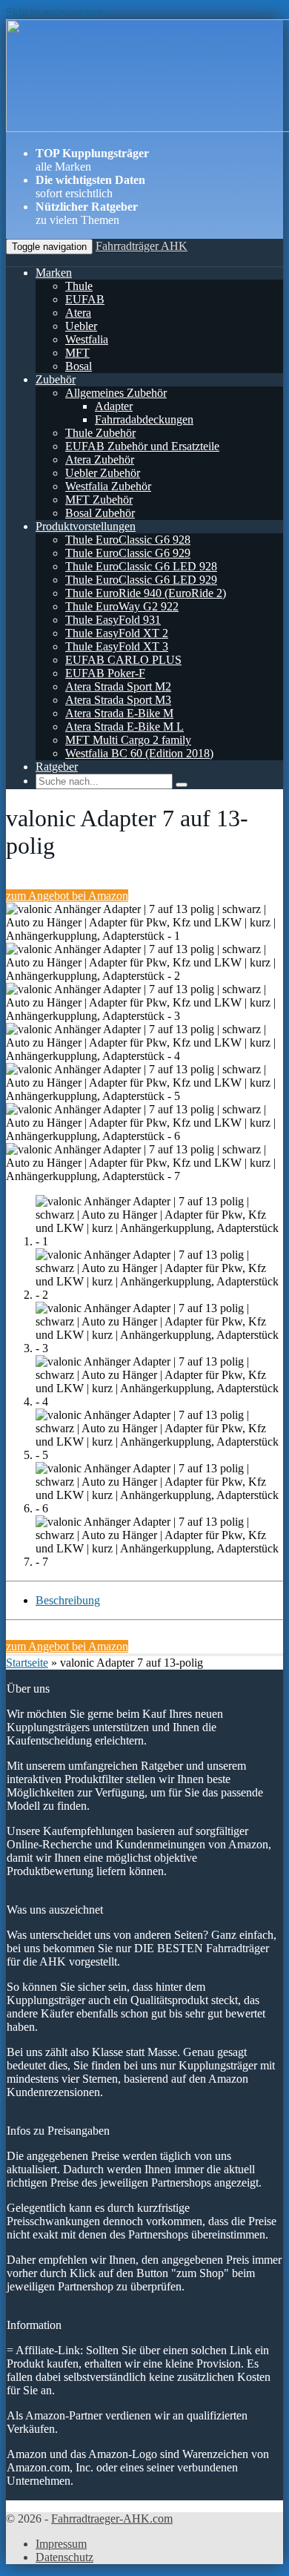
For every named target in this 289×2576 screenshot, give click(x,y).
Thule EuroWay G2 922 (122, 606)
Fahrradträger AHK (142, 246)
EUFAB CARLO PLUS (123, 660)
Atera (78, 313)
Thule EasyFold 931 (113, 620)
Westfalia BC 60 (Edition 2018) (139, 753)
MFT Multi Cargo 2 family (128, 740)
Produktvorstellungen (86, 526)
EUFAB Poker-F (105, 673)
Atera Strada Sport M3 (118, 700)
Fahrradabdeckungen (144, 419)
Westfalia (87, 339)
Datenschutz (64, 2557)
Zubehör (56, 379)
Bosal (79, 366)
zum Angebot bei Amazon (67, 896)
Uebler (81, 326)
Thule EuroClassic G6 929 (128, 553)
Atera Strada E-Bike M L (124, 727)
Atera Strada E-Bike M (119, 713)
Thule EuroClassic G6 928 (128, 540)
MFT (77, 353)
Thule (79, 286)
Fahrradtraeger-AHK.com (112, 2519)
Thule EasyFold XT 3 (117, 646)
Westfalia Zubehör (108, 486)
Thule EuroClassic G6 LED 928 (141, 566)
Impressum (61, 2544)
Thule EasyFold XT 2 (117, 633)
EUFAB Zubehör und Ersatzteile (142, 446)
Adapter (114, 406)
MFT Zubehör (99, 500)
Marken (54, 273)
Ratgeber (57, 767)
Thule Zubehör (100, 433)
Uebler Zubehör (103, 473)
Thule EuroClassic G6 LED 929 (141, 580)
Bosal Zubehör (100, 513)
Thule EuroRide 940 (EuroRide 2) (146, 593)
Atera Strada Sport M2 (118, 686)
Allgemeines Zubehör (116, 393)
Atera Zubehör (100, 459)
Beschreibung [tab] (68, 1600)
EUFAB (85, 299)
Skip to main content (54, 12)
